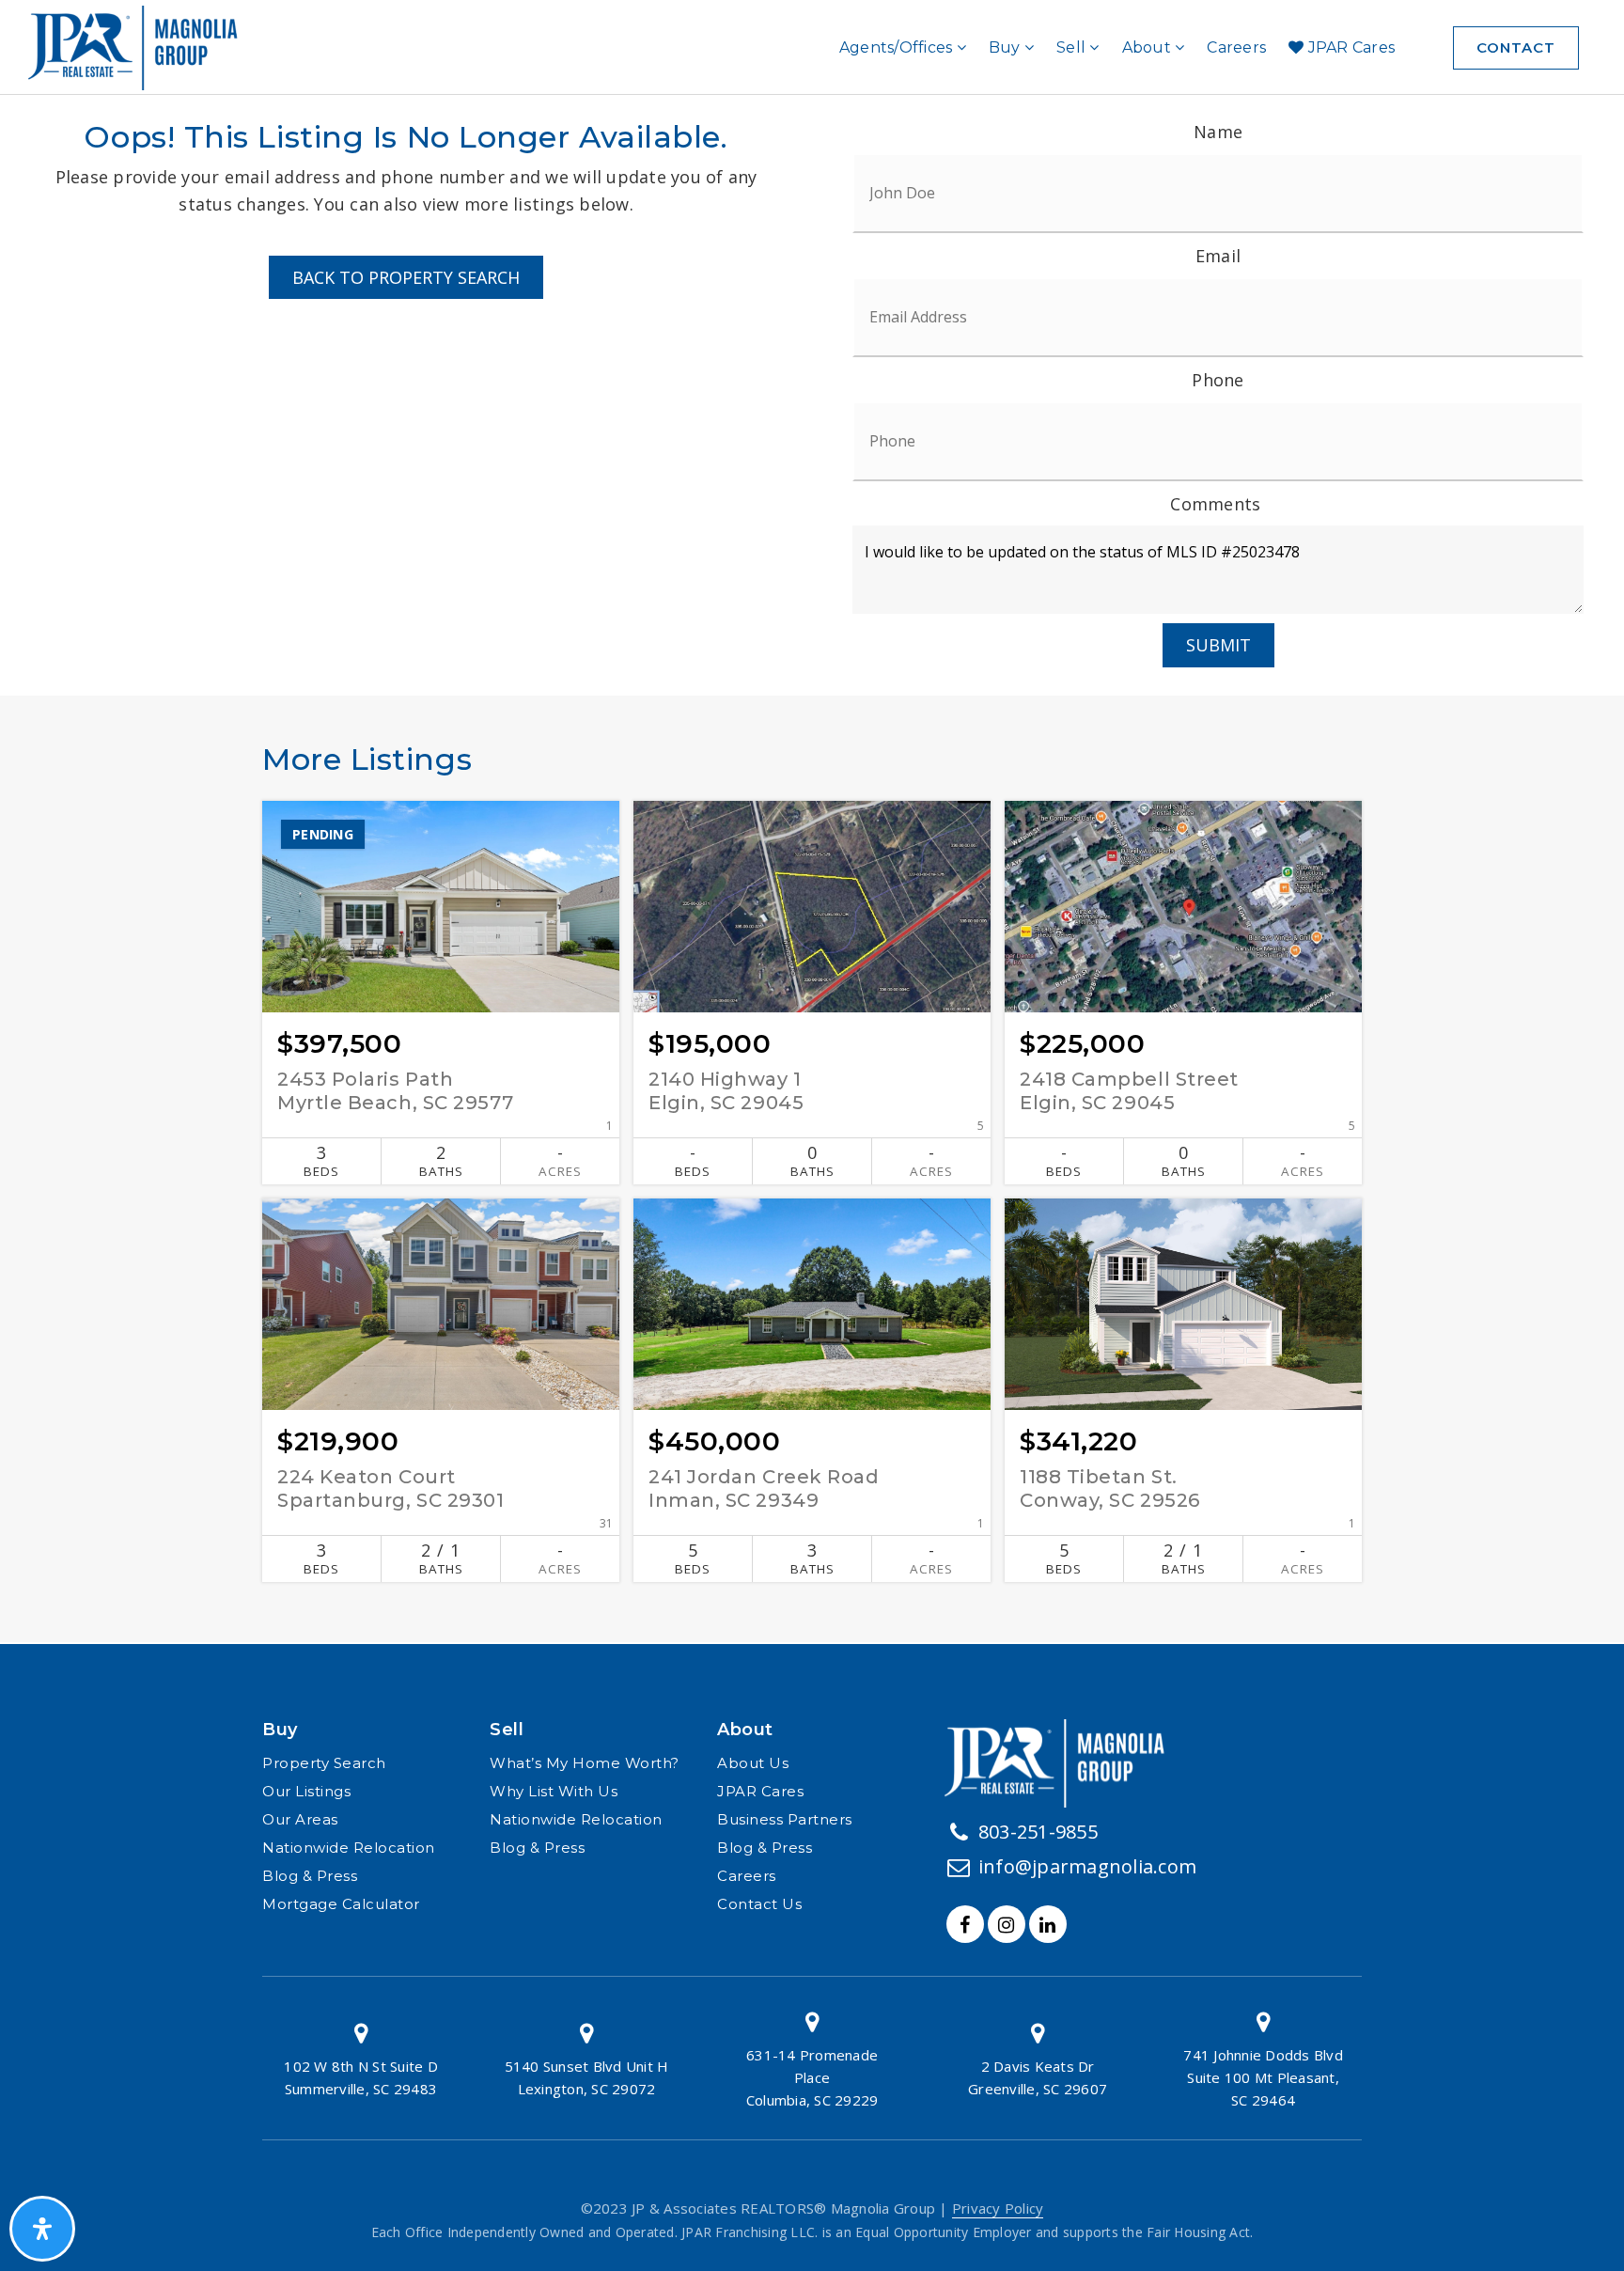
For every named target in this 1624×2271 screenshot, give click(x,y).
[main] (812, 880)
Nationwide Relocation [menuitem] (349, 1848)
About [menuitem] (1149, 47)
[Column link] (361, 2058)
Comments (1215, 504)
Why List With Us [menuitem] (554, 1791)
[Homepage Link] (1062, 1762)
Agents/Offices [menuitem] (898, 47)
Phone (1218, 380)
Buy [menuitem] (1007, 47)
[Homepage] (140, 48)
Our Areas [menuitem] (300, 1819)
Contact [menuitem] (1516, 47)
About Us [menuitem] (753, 1763)
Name (1218, 132)
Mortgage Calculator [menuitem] (341, 1904)
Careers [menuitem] (1236, 47)
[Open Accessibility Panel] (42, 2229)
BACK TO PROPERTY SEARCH (406, 277)
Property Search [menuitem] (324, 1763)
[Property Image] (441, 907)
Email (1218, 256)
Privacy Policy (998, 2208)
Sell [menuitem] (1073, 47)
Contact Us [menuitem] (759, 1904)
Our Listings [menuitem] (306, 1791)
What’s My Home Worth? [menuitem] (585, 1763)
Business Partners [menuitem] (785, 1819)
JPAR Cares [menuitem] (1349, 47)
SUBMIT (1218, 645)
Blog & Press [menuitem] (310, 1876)
